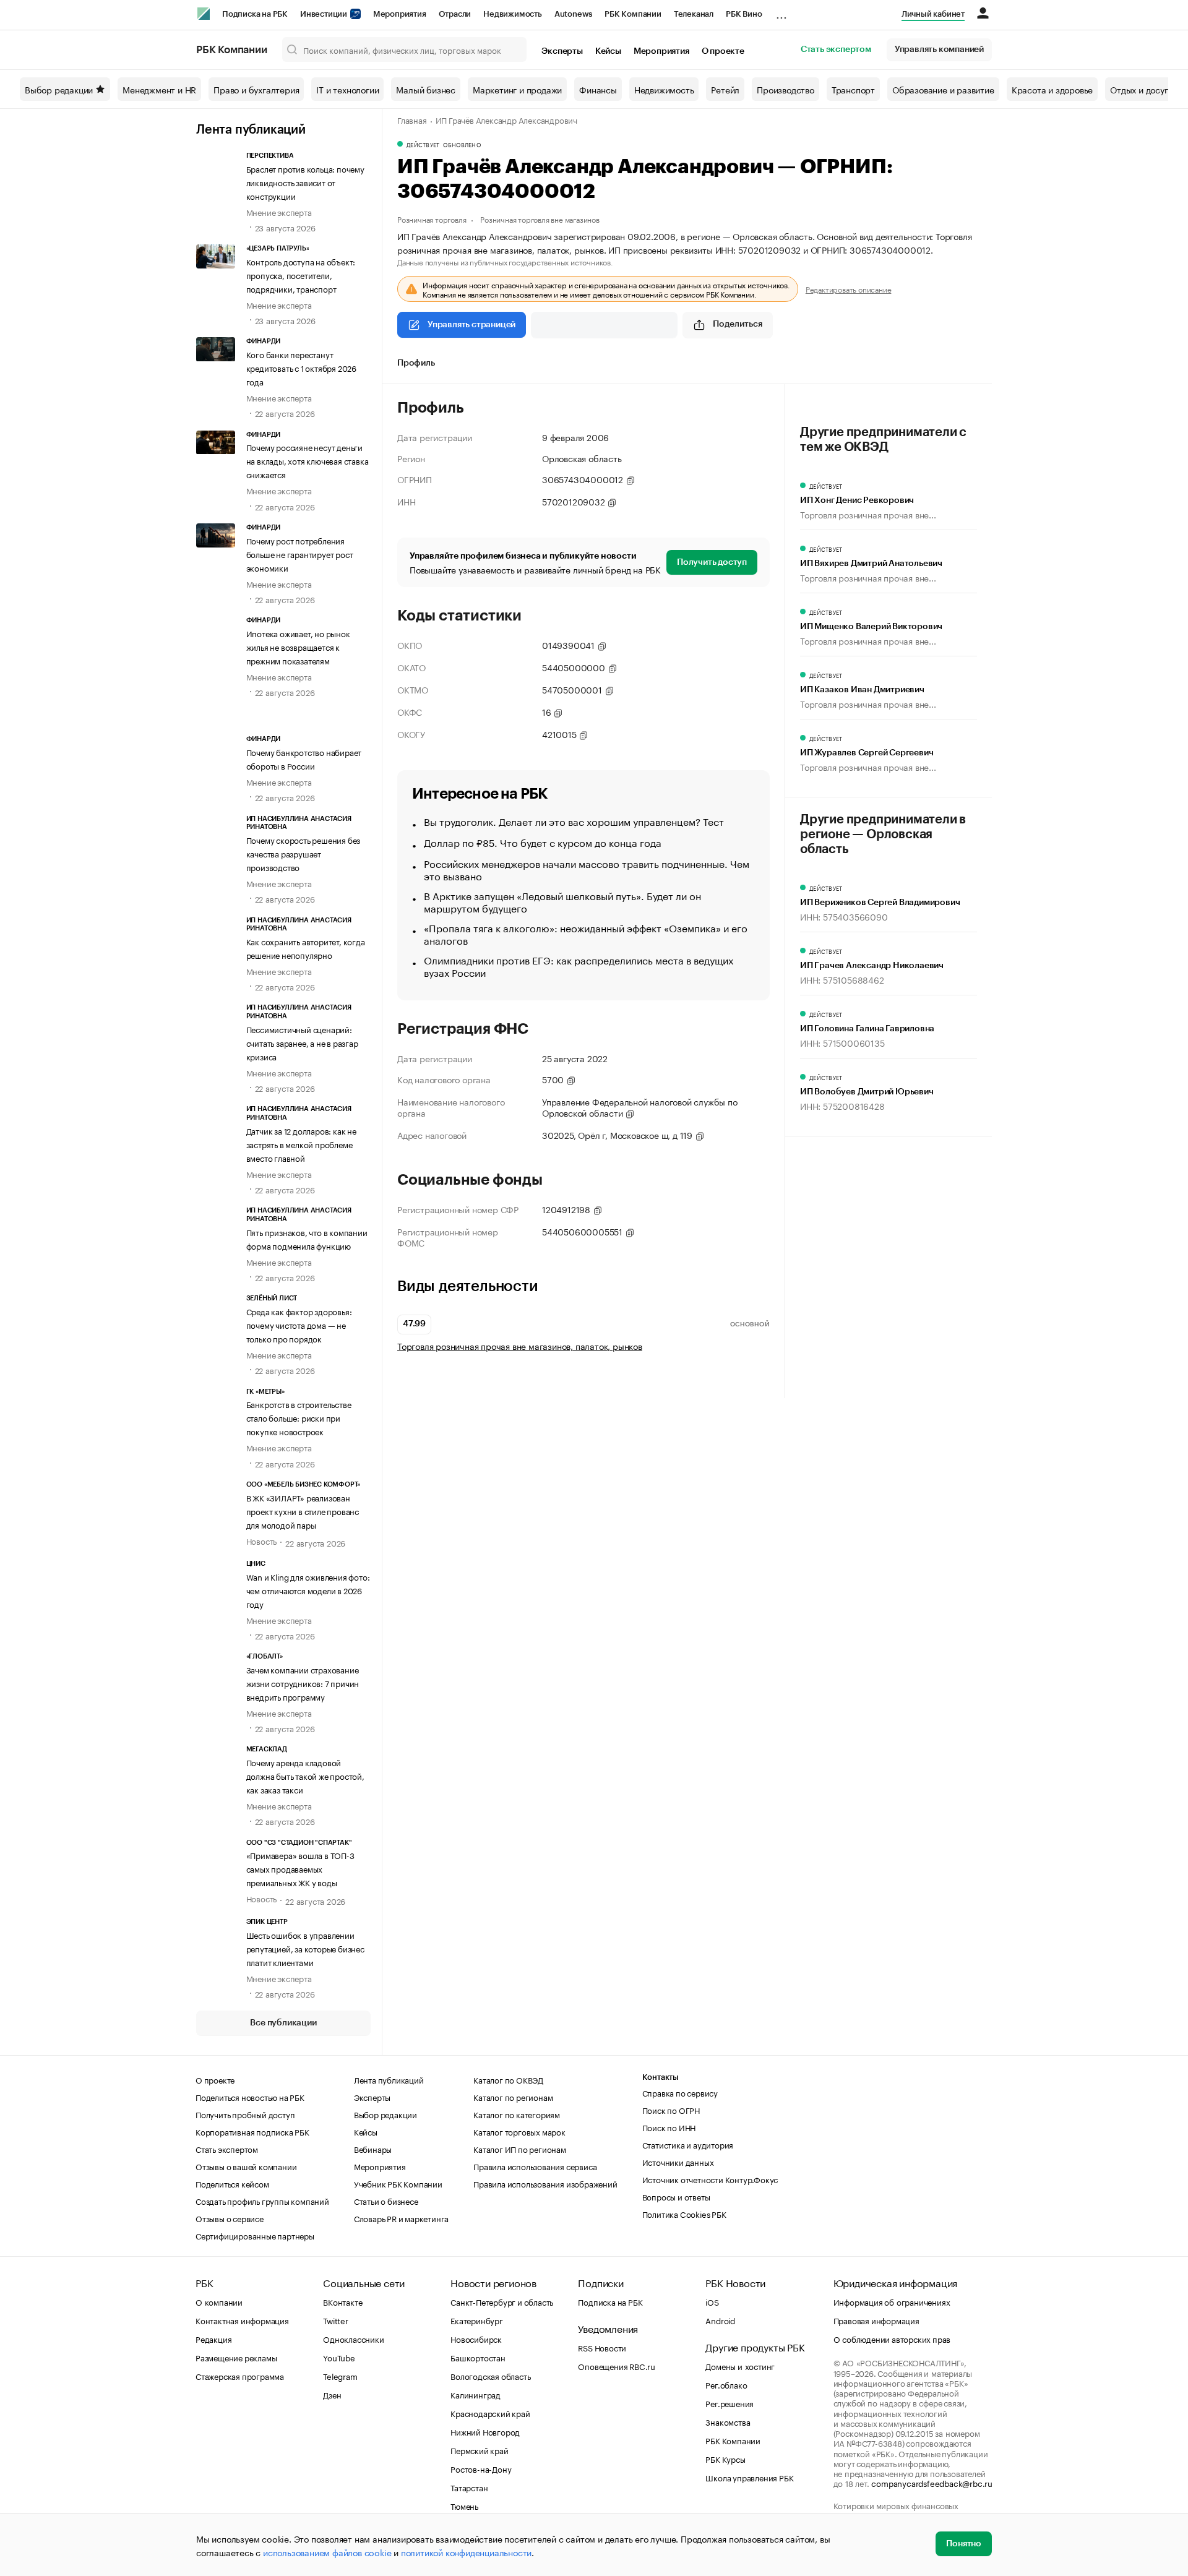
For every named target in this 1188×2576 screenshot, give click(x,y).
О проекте (723, 51)
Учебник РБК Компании (398, 2183)
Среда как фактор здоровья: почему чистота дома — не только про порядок (299, 1324)
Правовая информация (876, 2320)
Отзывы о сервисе (230, 2218)
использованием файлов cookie (327, 2552)
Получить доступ (712, 562)
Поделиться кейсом (232, 2183)
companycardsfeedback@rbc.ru (932, 2483)
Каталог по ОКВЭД (508, 2079)
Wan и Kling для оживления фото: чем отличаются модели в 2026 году (308, 1590)
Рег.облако (726, 2384)
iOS (712, 2301)
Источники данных (678, 2162)
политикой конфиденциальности (466, 2552)
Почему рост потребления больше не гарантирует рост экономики (300, 554)
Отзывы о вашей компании (246, 2166)
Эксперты (562, 51)
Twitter (336, 2320)
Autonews (573, 14)
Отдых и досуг (1139, 89)
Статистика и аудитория (688, 2144)
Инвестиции (325, 14)
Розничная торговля (432, 219)
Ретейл (725, 89)
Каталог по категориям (517, 2114)
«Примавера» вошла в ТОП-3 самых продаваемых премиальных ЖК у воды (300, 1868)
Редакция (213, 2338)
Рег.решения (730, 2403)
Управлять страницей (471, 325)
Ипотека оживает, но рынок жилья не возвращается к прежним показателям (298, 646)
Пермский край (479, 2450)
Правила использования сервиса (535, 2166)
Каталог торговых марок (519, 2131)
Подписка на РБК (255, 14)
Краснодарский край (490, 2413)
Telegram (340, 2376)
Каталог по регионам (513, 2097)
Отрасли (455, 14)
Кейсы (608, 51)
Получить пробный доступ (245, 2114)
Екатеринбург (477, 2320)
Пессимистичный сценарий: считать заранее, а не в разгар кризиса (302, 1042)
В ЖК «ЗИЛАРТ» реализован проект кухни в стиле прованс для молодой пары (303, 1511)
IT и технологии (347, 89)
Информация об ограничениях (892, 2301)
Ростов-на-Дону (481, 2468)
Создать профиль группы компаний (262, 2200)
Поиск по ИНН (669, 2127)
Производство (786, 89)
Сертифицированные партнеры (255, 2235)
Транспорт (853, 89)
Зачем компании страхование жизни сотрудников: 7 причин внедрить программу (303, 1683)
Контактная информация (242, 2320)
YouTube (339, 2357)
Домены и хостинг (740, 2366)
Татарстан (469, 2487)
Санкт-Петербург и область (502, 2301)
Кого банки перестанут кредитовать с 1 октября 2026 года (301, 367)
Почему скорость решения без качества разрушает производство (303, 853)
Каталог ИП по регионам (520, 2149)
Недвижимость (513, 14)
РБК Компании (633, 14)
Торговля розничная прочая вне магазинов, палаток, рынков (520, 1346)
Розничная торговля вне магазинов (540, 219)
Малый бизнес (426, 89)
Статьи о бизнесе (386, 2200)
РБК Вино (744, 14)
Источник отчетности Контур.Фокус (710, 2179)
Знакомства (728, 2421)
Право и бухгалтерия (256, 89)
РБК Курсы (725, 2458)
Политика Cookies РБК (684, 2213)
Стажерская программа (240, 2376)
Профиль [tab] (416, 363)
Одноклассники (353, 2338)
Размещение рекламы (236, 2357)
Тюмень (464, 2505)
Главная (412, 119)
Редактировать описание (849, 289)
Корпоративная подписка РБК (252, 2131)
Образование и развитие (943, 89)
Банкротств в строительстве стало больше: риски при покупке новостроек (299, 1417)
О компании (219, 2301)
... (781, 12)
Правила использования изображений (545, 2183)
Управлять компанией (939, 49)
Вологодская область (490, 2376)
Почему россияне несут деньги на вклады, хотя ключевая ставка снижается (308, 460)
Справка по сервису (680, 2092)
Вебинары (373, 2149)
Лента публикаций (251, 130)
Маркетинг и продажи (517, 89)
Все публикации (283, 2023)
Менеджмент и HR (159, 89)
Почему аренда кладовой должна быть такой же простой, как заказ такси (305, 1775)
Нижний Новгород (485, 2431)
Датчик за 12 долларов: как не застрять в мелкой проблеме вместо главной (301, 1144)
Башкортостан (478, 2357)
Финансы (598, 89)
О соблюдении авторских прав (892, 2338)
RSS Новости (602, 2347)
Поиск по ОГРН (671, 2110)
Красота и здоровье (1052, 89)
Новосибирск (476, 2338)
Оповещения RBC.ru (617, 2366)
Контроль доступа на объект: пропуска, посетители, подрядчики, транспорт (301, 275)
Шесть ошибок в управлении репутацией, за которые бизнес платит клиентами (305, 1948)
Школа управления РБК (749, 2477)
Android (720, 2320)
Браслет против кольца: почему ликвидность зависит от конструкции (305, 182)
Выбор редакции (59, 89)
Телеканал (694, 14)
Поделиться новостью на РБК (250, 2097)
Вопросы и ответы (676, 2196)
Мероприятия (400, 14)
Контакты (661, 2077)
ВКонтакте (342, 2301)
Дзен (332, 2394)
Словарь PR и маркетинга (401, 2218)
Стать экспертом (836, 49)
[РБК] (204, 14)
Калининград (476, 2394)
